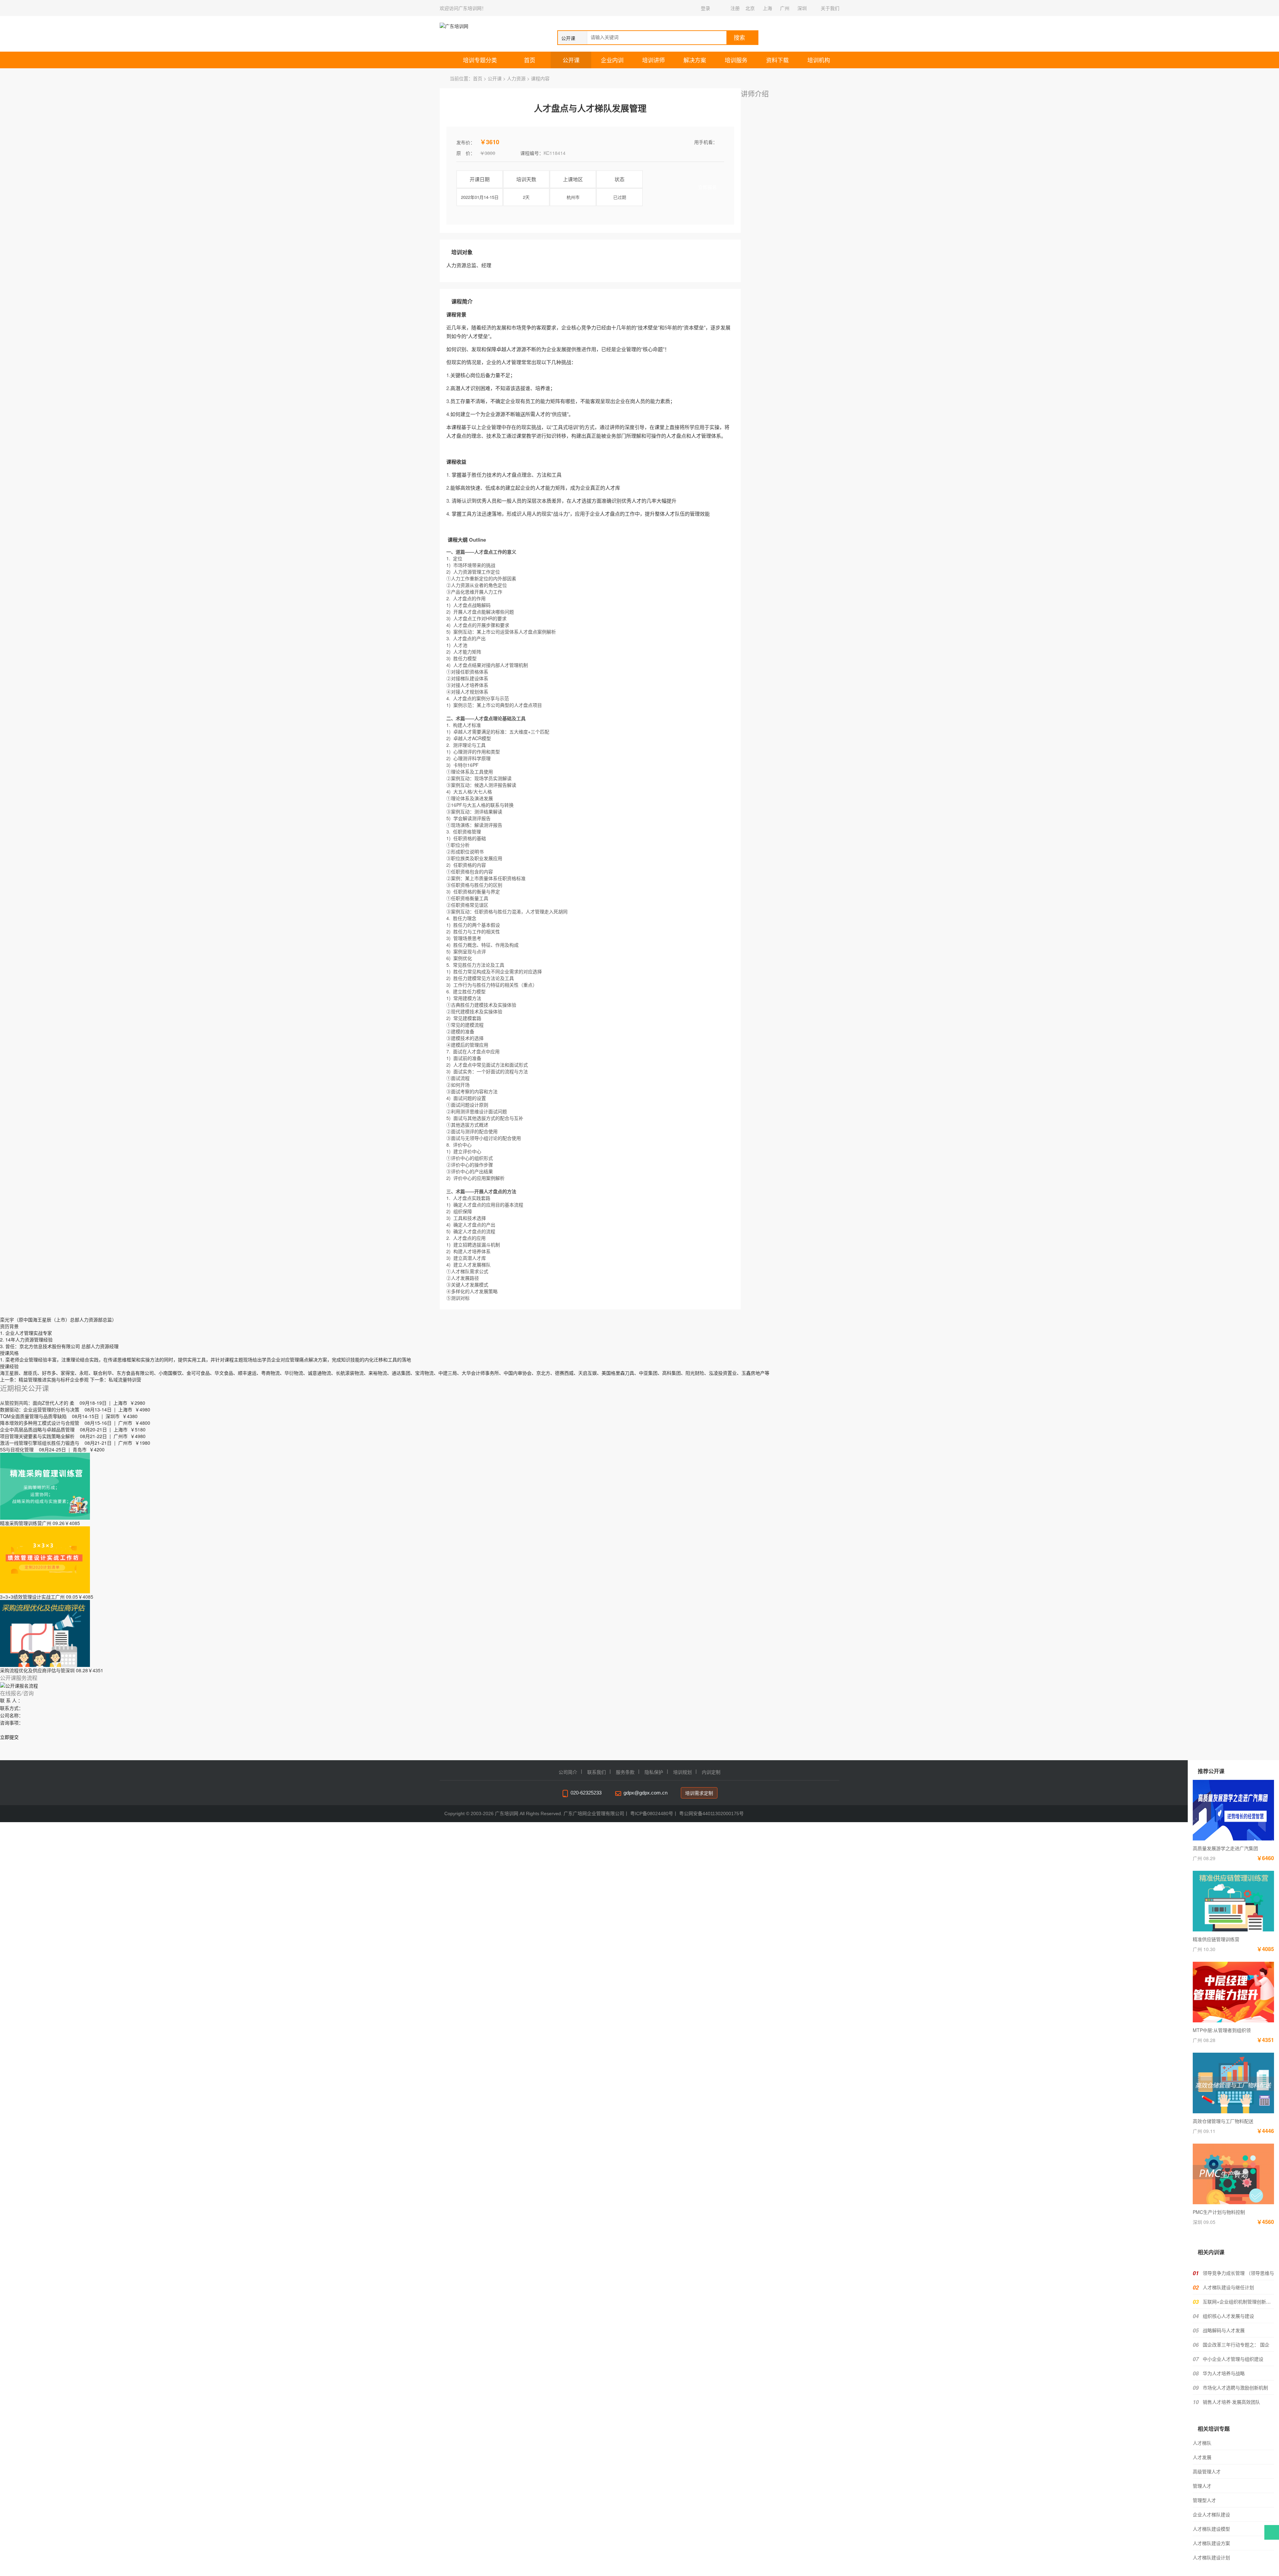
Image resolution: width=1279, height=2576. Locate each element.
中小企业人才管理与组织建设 (1233, 2359)
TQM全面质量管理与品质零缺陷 (33, 1416)
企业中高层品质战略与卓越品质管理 (37, 1429)
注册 (735, 8)
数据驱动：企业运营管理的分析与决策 (40, 1409)
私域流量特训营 (125, 1379)
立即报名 (707, 187)
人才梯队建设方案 (1211, 2543)
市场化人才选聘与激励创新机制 (1235, 2387)
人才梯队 (1202, 2443)
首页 (530, 60)
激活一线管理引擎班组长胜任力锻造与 (40, 1443)
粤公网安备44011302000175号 (711, 1813)
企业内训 (612, 60)
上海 (767, 8)
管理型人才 (1204, 2500)
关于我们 (830, 8)
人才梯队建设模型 (1211, 2529)
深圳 (802, 8)
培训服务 (736, 60)
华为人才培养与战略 (1224, 2373)
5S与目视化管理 (17, 1449)
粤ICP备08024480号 (652, 1813)
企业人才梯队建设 (1211, 2514)
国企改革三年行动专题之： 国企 (1236, 2344)
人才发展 (1202, 2457)
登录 (705, 8)
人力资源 (516, 78)
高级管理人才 (1207, 2471)
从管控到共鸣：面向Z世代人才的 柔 (37, 1403)
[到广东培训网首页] (474, 26)
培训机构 (819, 60)
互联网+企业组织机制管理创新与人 (1239, 2302)
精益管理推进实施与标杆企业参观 (54, 1379)
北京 (750, 8)
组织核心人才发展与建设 (1228, 2316)
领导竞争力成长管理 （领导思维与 (1238, 2273)
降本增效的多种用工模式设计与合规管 (40, 1423)
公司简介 (568, 1772)
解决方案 (695, 60)
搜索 (739, 38)
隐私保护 (654, 1772)
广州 (785, 8)
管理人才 (1202, 2486)
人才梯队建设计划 (1211, 2557)
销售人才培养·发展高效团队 (1231, 2402)
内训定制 (711, 1772)
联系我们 (597, 1772)
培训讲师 (653, 60)
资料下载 (777, 60)
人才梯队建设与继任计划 (1228, 2287)
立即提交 (9, 1737)
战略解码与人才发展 (1224, 2330)
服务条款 (625, 1772)
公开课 (571, 60)
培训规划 (682, 1772)
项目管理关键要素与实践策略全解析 (37, 1436)
